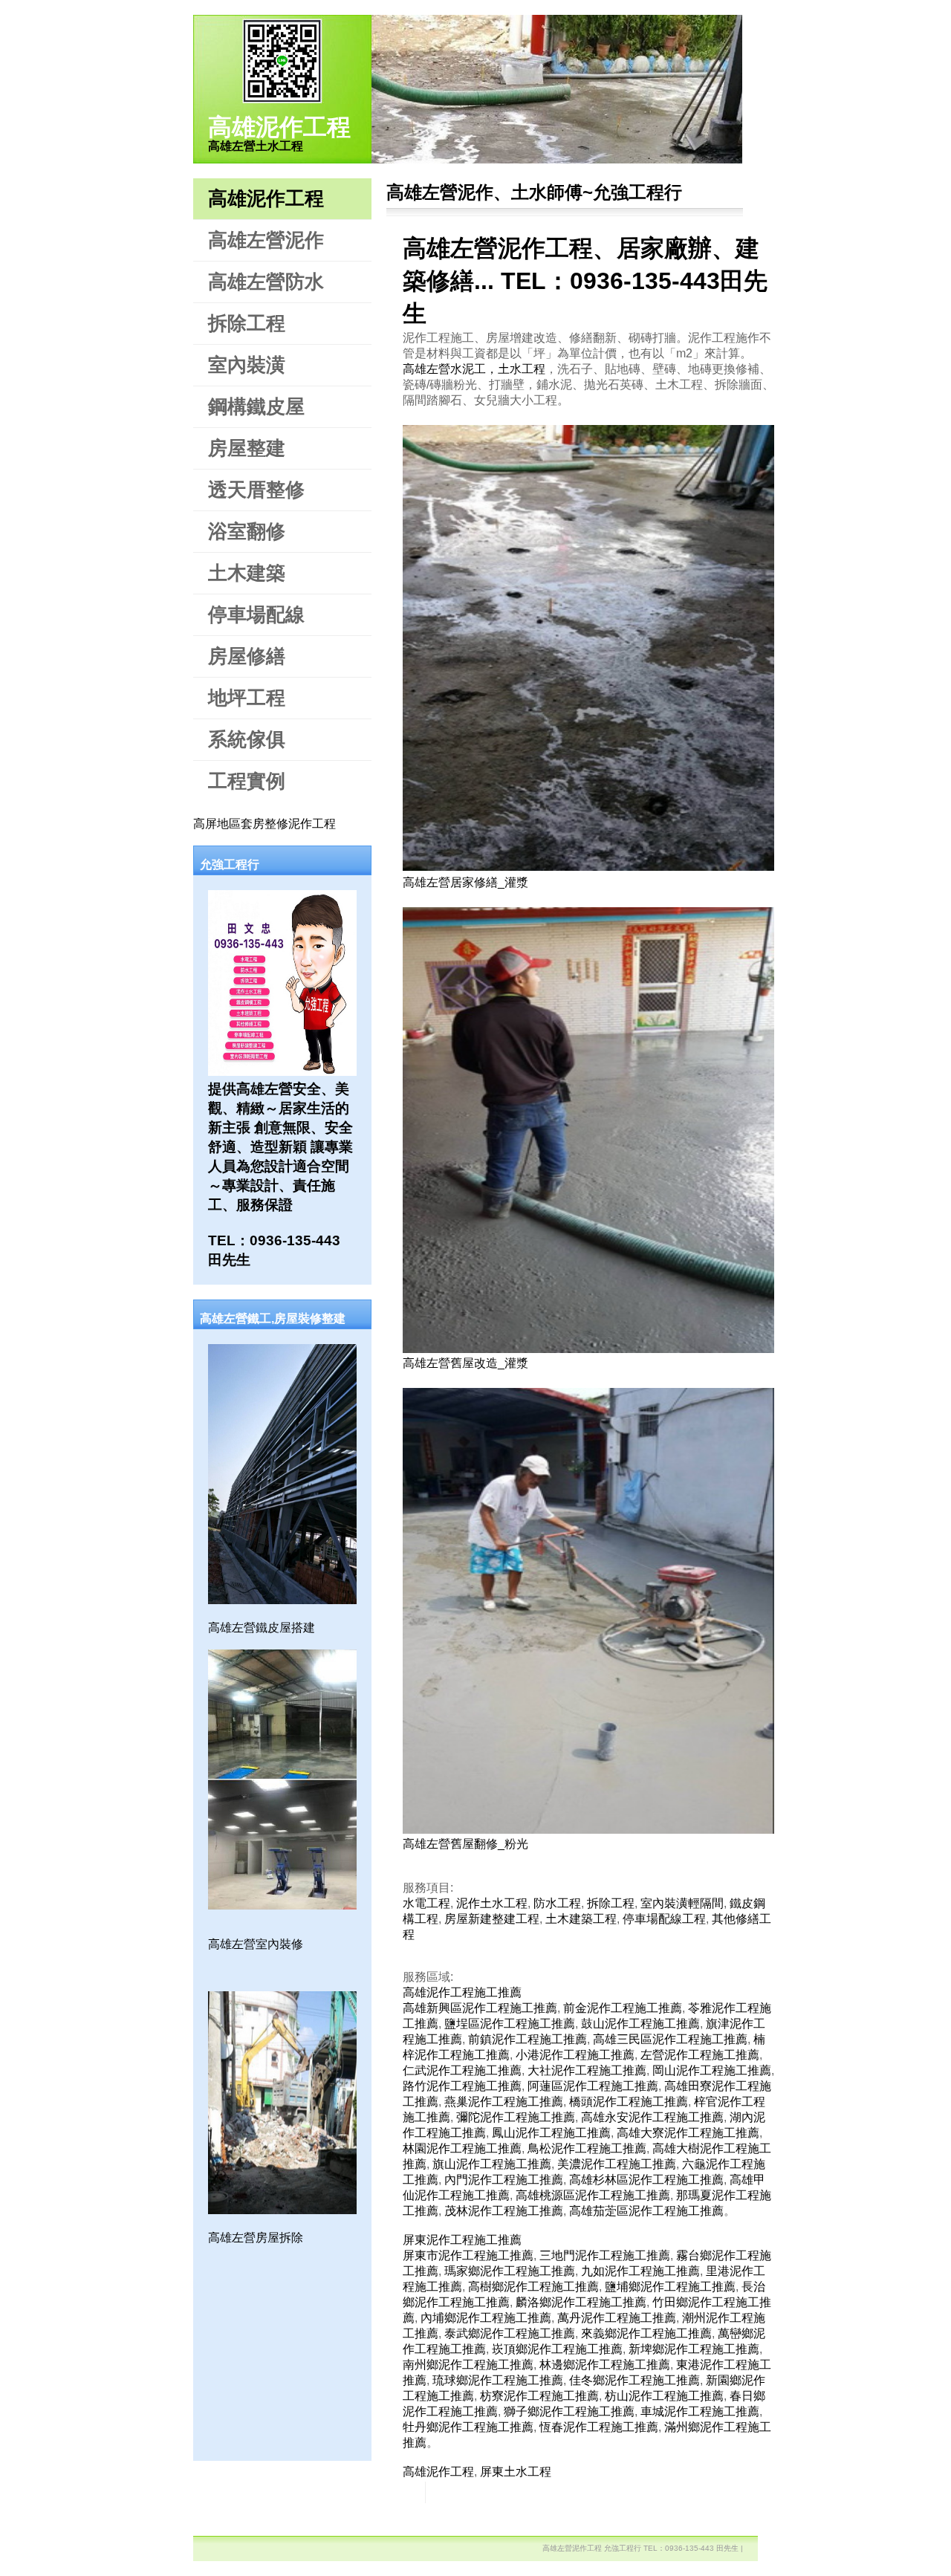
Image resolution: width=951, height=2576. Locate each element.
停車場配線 (256, 614)
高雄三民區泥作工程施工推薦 (670, 2039)
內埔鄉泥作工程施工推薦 (486, 2318)
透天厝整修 (256, 490)
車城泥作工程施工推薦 (700, 2411)
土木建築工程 (581, 1919)
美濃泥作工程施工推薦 (617, 2164)
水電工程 (426, 1903)
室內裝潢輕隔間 (682, 1903)
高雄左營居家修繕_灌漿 (465, 882)
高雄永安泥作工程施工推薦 (652, 2117)
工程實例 (247, 781)
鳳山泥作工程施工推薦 (551, 2133)
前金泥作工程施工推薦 (623, 2008)
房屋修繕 (247, 656)
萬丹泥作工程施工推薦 (617, 2318)
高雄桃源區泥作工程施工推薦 (593, 2195)
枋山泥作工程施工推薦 (664, 2396)
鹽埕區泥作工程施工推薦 (510, 2024)
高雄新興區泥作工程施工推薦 (480, 2008)
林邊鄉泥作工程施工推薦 (605, 2365)
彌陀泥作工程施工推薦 (516, 2117)
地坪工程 (247, 698)
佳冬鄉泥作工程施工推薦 (634, 2380)
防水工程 (557, 1903)
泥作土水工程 (492, 1903)
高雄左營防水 (266, 282)
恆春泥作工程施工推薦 (599, 2427)
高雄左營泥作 (266, 240)
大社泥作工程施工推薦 (587, 2070)
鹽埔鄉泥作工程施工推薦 (670, 2287)
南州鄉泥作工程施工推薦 (468, 2365)
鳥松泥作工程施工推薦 (587, 2148)
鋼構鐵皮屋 (256, 406)
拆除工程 (247, 323)
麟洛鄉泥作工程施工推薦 (581, 2302)
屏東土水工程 (516, 2472)
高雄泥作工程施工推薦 (462, 1992)
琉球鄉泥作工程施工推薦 (498, 2380)
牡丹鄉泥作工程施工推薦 (468, 2427)
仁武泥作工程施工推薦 (462, 2070)
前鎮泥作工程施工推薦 (528, 2039)
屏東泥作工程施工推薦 (462, 2240)
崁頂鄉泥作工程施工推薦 (557, 2349)
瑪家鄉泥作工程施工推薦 (510, 2271)
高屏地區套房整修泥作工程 (264, 824)
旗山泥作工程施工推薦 (492, 2164)
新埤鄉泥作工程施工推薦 (694, 2349)
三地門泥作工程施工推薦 (605, 2255)
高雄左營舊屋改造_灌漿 (465, 1363)
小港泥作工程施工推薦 (575, 2055)
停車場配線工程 (664, 1919)
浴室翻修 (247, 531)
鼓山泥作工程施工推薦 (640, 2024)
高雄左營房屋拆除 (256, 2238)
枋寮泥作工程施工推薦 (539, 2396)
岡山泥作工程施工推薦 (712, 2070)
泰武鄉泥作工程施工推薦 (510, 2333)
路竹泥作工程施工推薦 (462, 2086)
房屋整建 (247, 448)
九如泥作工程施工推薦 (640, 2271)
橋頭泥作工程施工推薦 (629, 2102)
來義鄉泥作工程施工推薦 (646, 2333)
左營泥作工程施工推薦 (700, 2055)
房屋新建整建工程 (492, 1919)
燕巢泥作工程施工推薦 (504, 2102)
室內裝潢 (247, 365)
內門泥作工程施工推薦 (504, 2180)
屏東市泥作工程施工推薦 (468, 2255)
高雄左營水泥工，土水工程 (474, 369)
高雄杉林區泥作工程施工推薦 (646, 2180)
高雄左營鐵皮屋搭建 (262, 1628)
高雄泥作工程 (279, 127)
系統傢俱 (247, 739)
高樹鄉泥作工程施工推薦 (533, 2287)
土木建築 (247, 573)
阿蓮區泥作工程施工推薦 (593, 2086)
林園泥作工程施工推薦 (462, 2148)
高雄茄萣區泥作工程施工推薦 (646, 2211)
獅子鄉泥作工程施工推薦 (569, 2411)
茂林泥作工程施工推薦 (504, 2211)
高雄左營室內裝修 (256, 1944)
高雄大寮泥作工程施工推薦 (688, 2133)
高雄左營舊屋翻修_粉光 (465, 1844)
